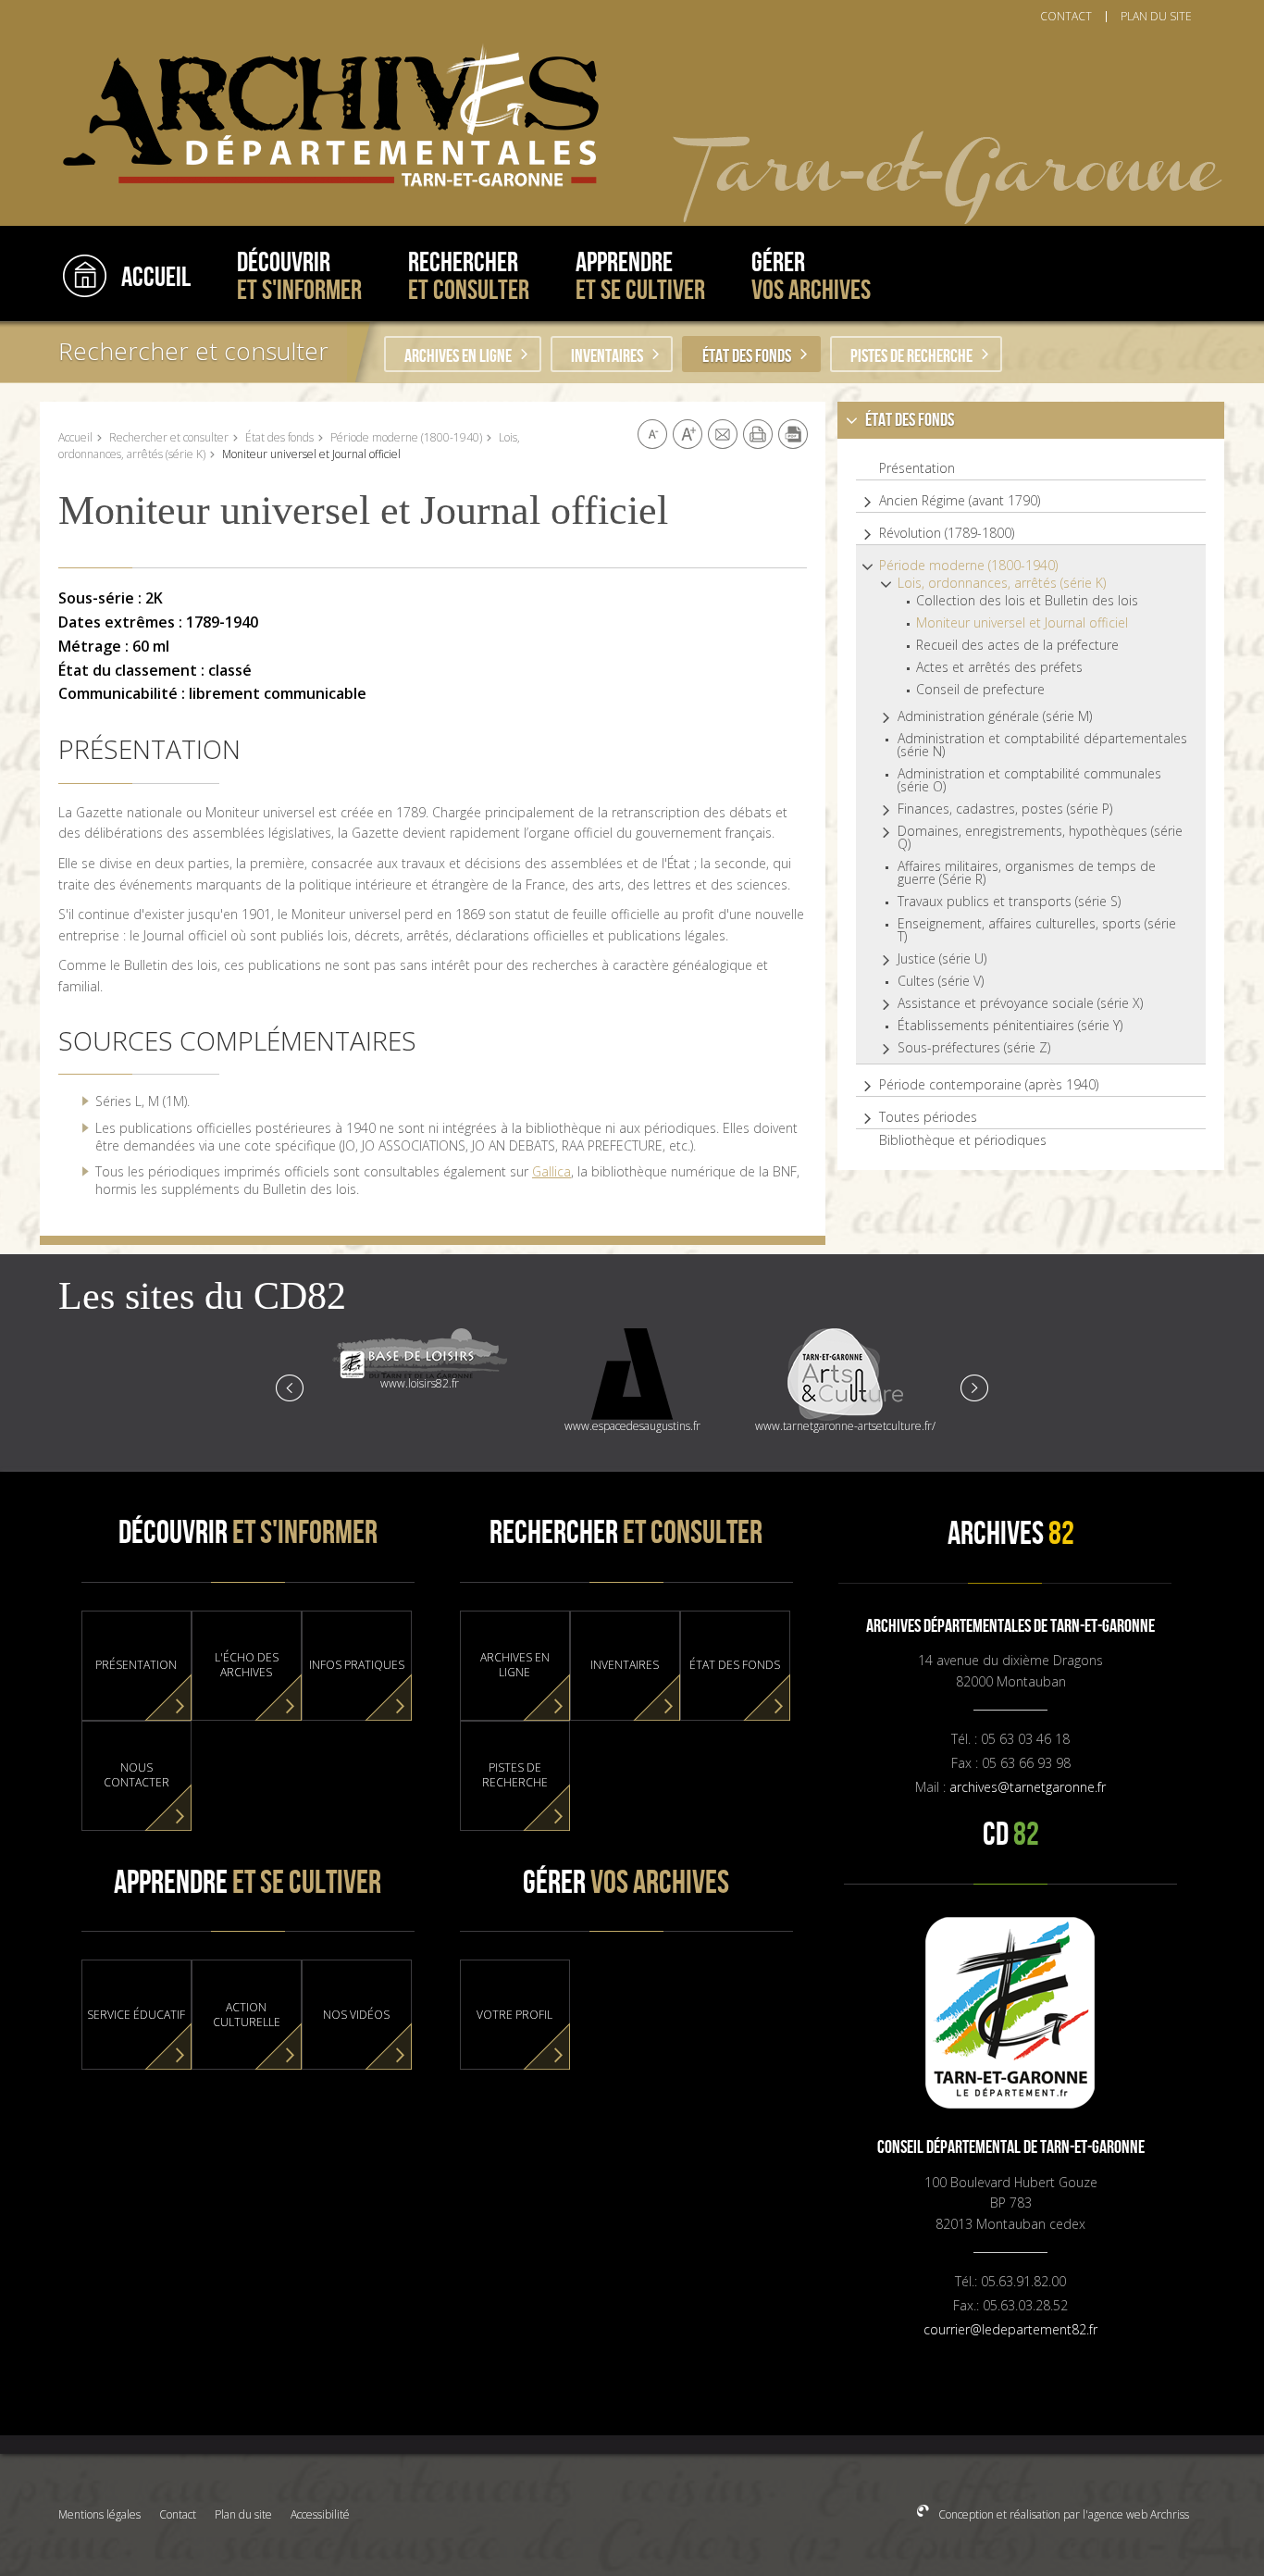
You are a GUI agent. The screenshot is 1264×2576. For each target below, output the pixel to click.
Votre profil (514, 2015)
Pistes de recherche (911, 356)
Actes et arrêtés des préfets (999, 667)
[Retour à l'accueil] (322, 116)
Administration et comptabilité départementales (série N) (1042, 745)
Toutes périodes (928, 1117)
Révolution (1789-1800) (947, 533)
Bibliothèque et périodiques (963, 1140)
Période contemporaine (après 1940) (989, 1085)
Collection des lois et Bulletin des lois (1027, 601)
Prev (291, 1387)
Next (973, 1387)
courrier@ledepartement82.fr (1010, 2329)
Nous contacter (136, 1775)
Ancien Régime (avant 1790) (960, 501)
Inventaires (607, 356)
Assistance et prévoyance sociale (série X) (1020, 1003)
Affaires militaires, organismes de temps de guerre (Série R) (1027, 873)
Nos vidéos (356, 2015)
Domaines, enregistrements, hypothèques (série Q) (1040, 838)
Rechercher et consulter (193, 351)
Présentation (917, 468)
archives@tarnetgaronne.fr (1028, 1787)
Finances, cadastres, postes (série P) (1005, 809)
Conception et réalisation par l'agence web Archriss (1062, 2514)
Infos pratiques (357, 1665)
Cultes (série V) (941, 981)
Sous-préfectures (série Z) (974, 1048)
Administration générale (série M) (995, 716)
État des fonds (747, 356)
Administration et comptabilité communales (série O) (1029, 780)
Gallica (551, 1171)
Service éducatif (136, 2015)
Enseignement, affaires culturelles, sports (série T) (1037, 930)
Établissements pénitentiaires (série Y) (1010, 1026)
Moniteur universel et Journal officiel (1022, 623)
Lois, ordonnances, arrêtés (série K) (1002, 583)
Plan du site (243, 2514)
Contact (178, 2514)
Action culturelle (247, 2015)
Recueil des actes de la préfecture (1017, 645)
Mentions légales (99, 2514)
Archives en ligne (458, 356)
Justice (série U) (942, 959)
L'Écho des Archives (247, 1665)
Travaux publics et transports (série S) (1009, 902)
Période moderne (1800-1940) (406, 437)
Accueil (75, 437)
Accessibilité (320, 2514)
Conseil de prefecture (980, 690)
